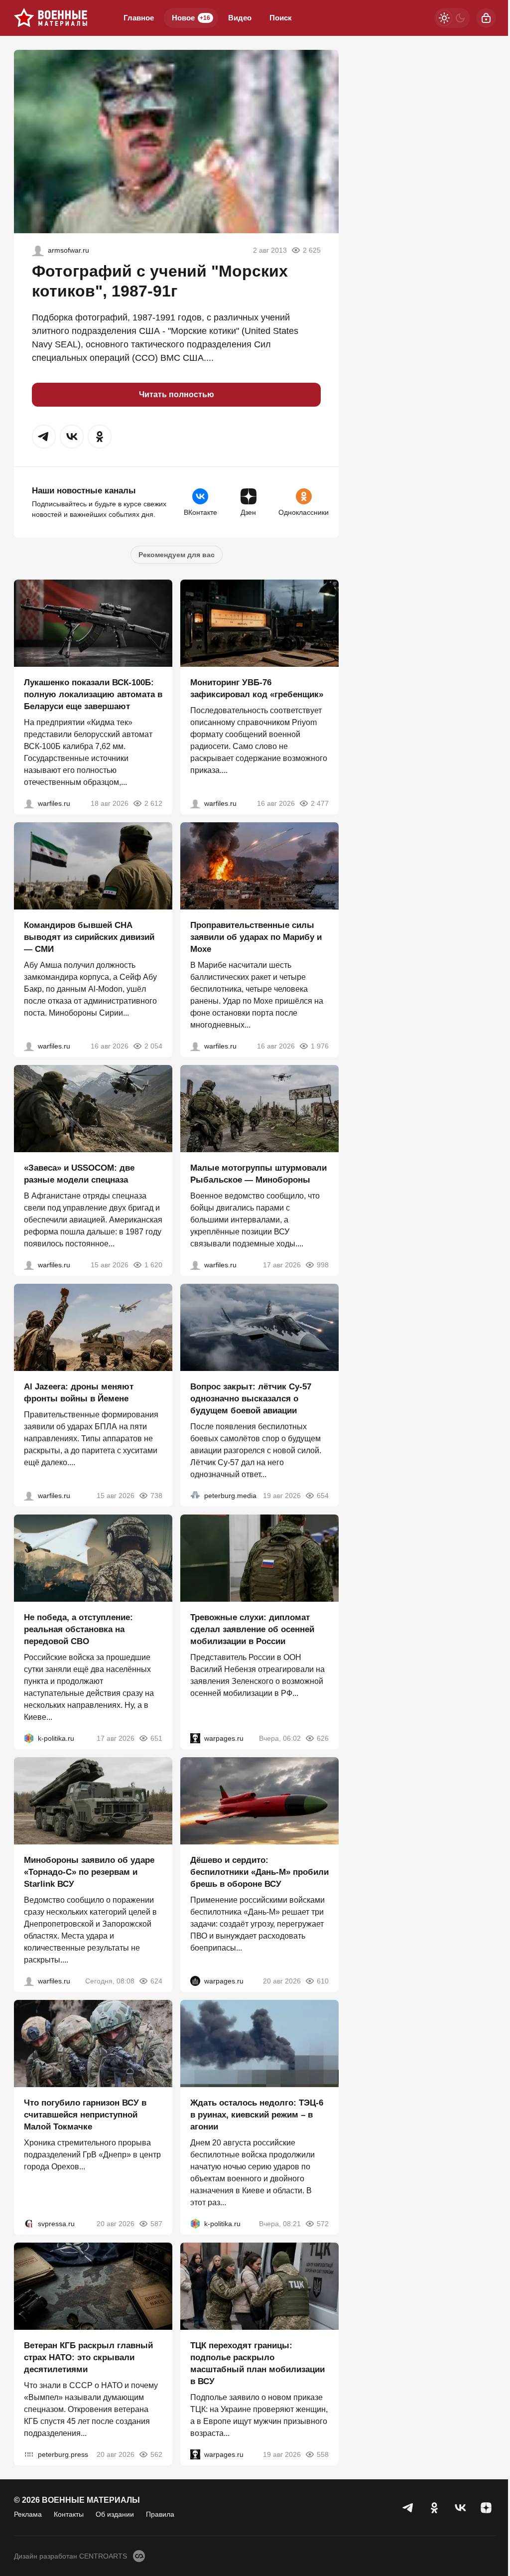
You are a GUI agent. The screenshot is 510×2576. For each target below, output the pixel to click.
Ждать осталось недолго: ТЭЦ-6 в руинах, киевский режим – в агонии (257, 2115)
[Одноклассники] (434, 2508)
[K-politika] (29, 1738)
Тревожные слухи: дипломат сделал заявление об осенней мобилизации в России (252, 1629)
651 (156, 1738)
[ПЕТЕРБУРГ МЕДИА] (195, 1496)
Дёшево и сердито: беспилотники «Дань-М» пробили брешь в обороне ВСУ (259, 1872)
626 (323, 1738)
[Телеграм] (408, 2508)
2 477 (320, 803)
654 (323, 1496)
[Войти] (486, 18)
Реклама (28, 2514)
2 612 (153, 803)
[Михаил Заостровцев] (29, 1265)
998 (323, 1265)
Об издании (115, 2514)
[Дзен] (486, 2508)
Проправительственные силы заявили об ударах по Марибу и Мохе (256, 937)
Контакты (69, 2514)
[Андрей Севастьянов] (195, 1265)
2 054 (153, 1046)
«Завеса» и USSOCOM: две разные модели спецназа (79, 1174)
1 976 (320, 1046)
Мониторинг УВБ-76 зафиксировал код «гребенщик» (257, 688)
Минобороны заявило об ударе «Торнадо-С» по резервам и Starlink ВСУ (89, 1872)
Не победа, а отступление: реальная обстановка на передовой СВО (78, 1629)
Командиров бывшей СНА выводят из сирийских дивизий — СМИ (89, 937)
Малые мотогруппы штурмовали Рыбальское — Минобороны (258, 1174)
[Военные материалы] (51, 18)
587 (156, 2224)
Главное (139, 18)
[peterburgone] (195, 1981)
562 (156, 2454)
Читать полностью (177, 394)
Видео (240, 18)
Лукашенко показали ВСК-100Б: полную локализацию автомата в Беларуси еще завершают (93, 694)
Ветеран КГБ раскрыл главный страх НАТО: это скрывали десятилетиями (88, 2357)
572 (323, 2224)
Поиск (281, 18)
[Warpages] (195, 1738)
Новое (191, 18)
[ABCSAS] (38, 250)
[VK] (460, 2508)
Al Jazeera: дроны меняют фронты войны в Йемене (79, 1393)
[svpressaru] (29, 2224)
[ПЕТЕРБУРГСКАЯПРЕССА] (29, 2454)
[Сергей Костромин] (29, 803)
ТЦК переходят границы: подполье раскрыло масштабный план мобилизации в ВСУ (257, 2363)
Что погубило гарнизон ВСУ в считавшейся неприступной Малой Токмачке (85, 2115)
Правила (160, 2514)
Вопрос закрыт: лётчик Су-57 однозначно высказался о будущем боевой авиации (251, 1399)
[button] (44, 437)
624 (156, 1981)
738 (156, 1496)
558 (323, 2454)
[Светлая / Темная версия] (452, 18)
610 (323, 1981)
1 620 (153, 1265)
